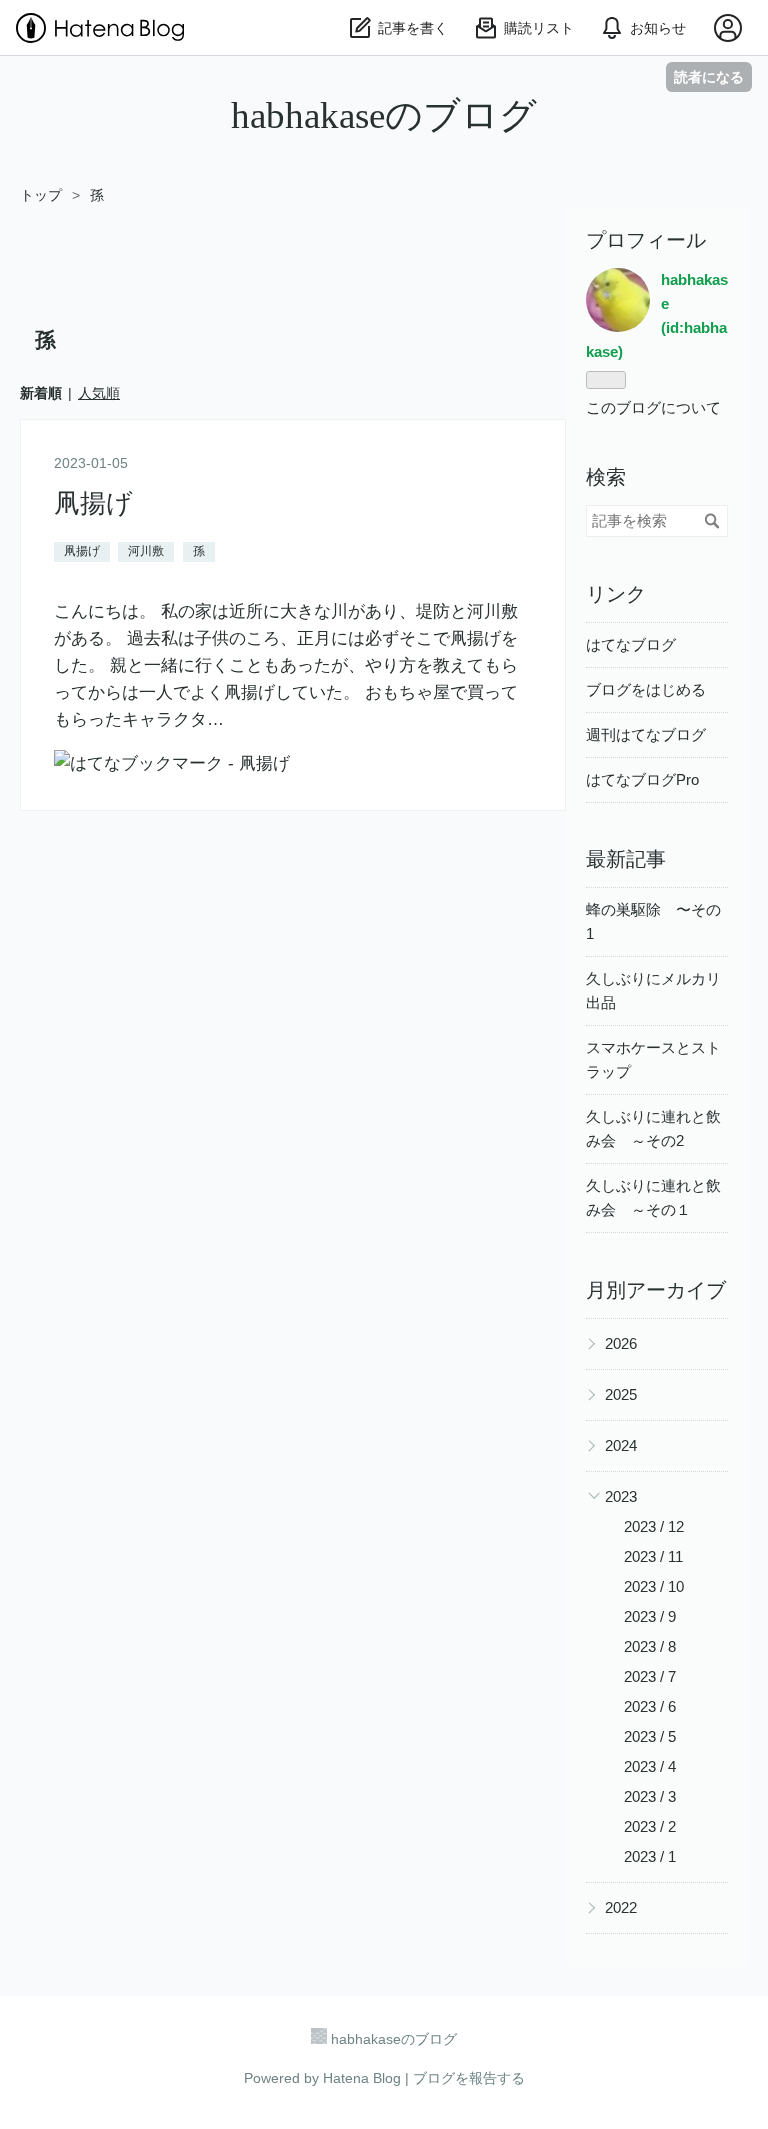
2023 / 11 (653, 1556)
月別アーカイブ (656, 1290)
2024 (621, 1445)
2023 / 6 (650, 1706)
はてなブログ (631, 644)
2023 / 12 (654, 1526)
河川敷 (146, 551)
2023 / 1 (650, 1856)
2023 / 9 (650, 1616)
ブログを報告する (469, 2078)
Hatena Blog (362, 2078)
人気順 (99, 393)
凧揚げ (93, 503)
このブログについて (653, 407)
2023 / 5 (650, 1736)
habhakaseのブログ (384, 115)
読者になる (709, 76)
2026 (621, 1343)
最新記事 (626, 859)
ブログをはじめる (646, 689)
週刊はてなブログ (646, 734)
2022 (621, 1907)
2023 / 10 (654, 1586)
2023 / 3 (650, 1796)
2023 (621, 1496)
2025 (621, 1394)
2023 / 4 (650, 1766)
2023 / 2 (650, 1826)
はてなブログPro (642, 779)
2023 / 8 (650, 1646)
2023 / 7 (650, 1676)
